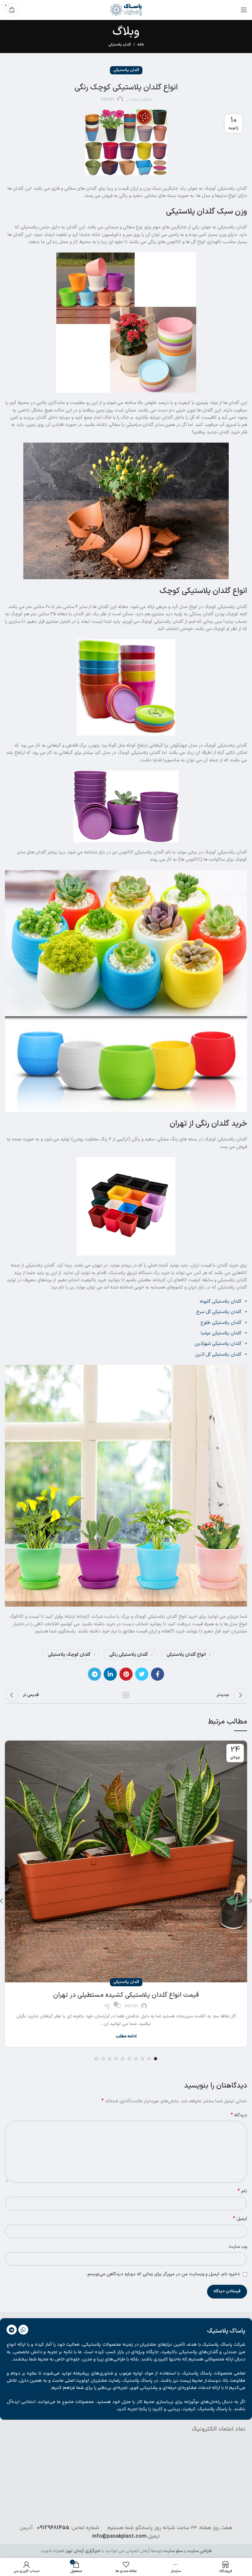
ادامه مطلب (126, 2037)
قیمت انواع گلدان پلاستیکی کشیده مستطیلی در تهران (126, 1995)
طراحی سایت (199, 2551)
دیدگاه (239, 2115)
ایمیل (240, 2219)
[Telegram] (12, 2330)
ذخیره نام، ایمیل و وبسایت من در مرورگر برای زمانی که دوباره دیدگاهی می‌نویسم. (163, 2274)
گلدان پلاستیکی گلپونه (220, 1301)
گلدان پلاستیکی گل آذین (218, 1355)
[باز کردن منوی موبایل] (244, 10)
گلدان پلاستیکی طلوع (221, 1323)
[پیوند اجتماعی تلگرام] (94, 1674)
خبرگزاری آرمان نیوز (83, 2551)
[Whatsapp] (23, 2330)
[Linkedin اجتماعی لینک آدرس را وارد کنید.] (110, 1674)
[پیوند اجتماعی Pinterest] (126, 1674)
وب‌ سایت (238, 2247)
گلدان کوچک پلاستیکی (69, 1655)
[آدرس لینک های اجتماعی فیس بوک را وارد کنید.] (157, 1674)
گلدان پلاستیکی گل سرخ (219, 1312)
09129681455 (53, 2528)
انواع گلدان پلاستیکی (186, 1655)
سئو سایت (173, 2551)
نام (242, 2191)
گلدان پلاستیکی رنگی (129, 1655)
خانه (141, 45)
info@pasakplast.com (119, 2536)
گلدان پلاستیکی (120, 45)
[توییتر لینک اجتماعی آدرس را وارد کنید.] (142, 1674)
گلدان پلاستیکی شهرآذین (218, 1344)
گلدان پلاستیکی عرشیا (221, 1333)
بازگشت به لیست (126, 1695)
